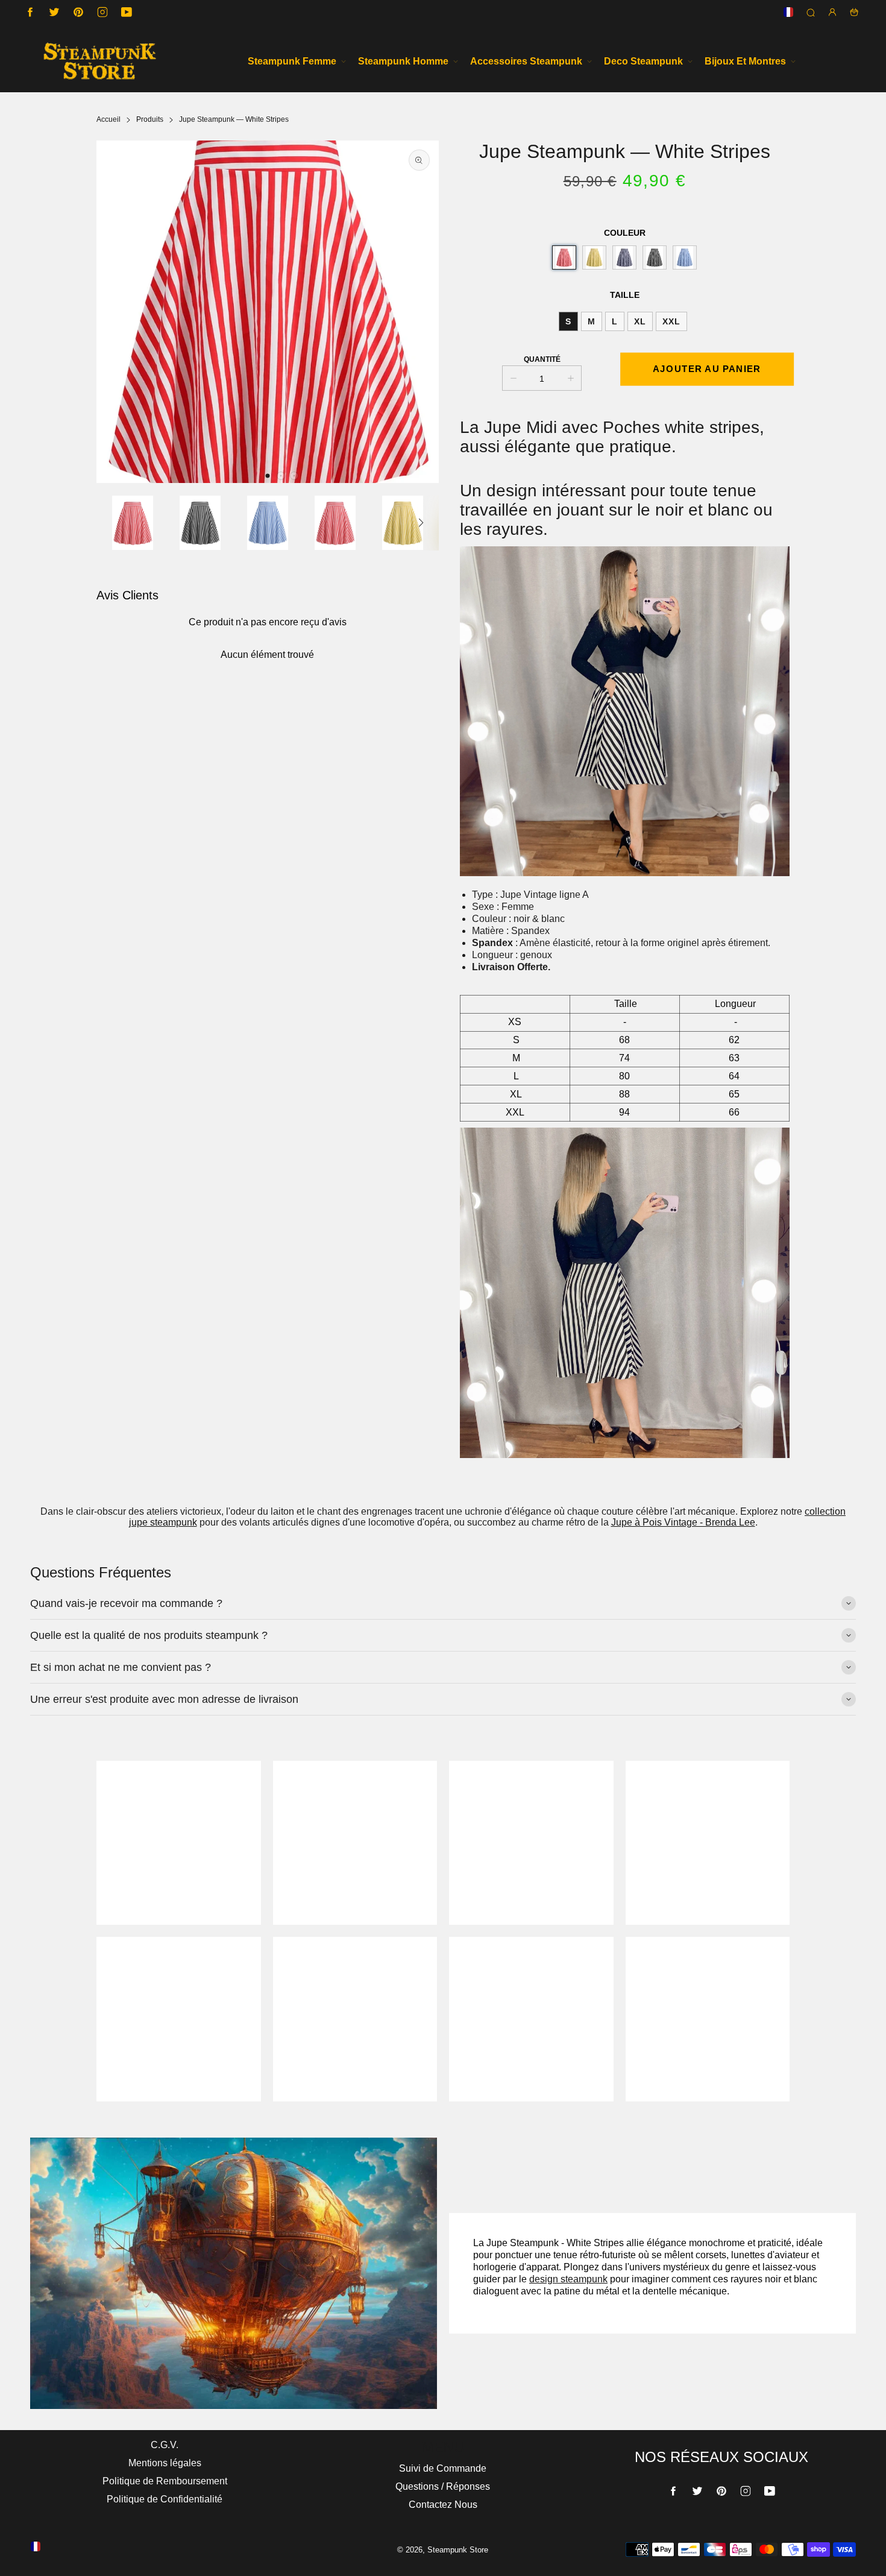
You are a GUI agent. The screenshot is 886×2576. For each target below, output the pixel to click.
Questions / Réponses (443, 2486)
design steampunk (568, 2279)
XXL (671, 321)
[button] (268, 476)
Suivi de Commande (443, 2468)
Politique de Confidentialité (165, 2499)
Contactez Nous (443, 2505)
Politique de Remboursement (165, 2481)
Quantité (542, 359)
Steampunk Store (458, 2550)
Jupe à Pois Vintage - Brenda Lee (683, 1522)
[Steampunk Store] (99, 61)
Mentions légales (165, 2463)
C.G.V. (165, 2445)
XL (640, 321)
